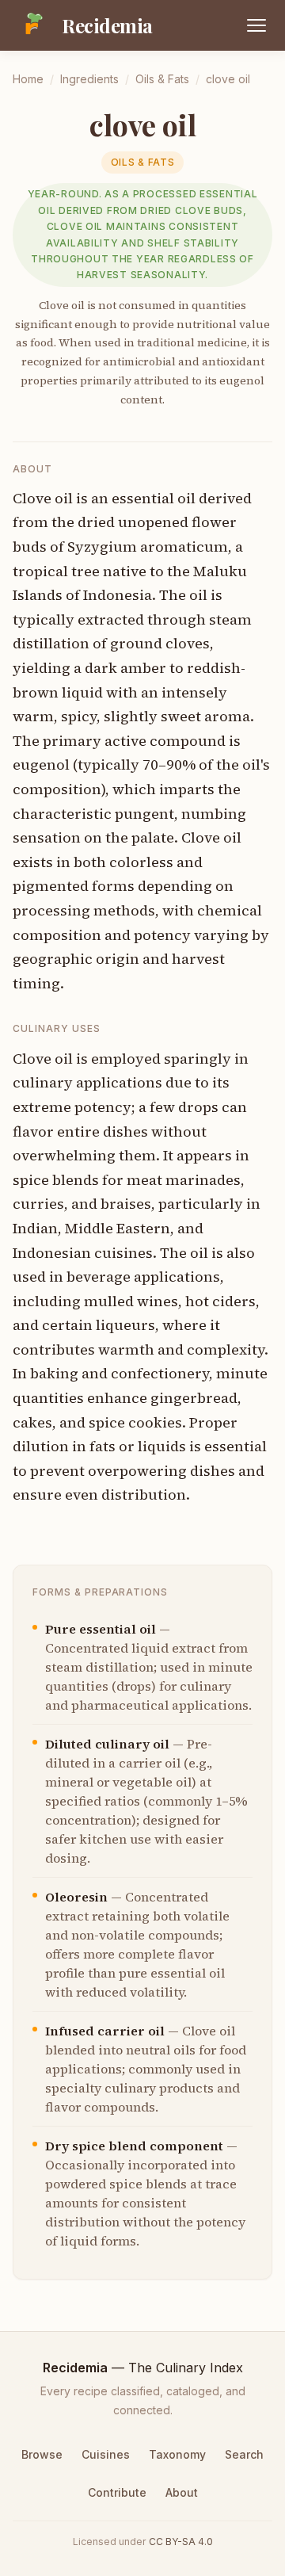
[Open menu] (256, 25)
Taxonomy (177, 2454)
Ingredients (89, 79)
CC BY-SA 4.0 (181, 2542)
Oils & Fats (162, 79)
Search (244, 2454)
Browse (42, 2454)
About (182, 2492)
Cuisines (106, 2454)
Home (28, 79)
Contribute (117, 2492)
